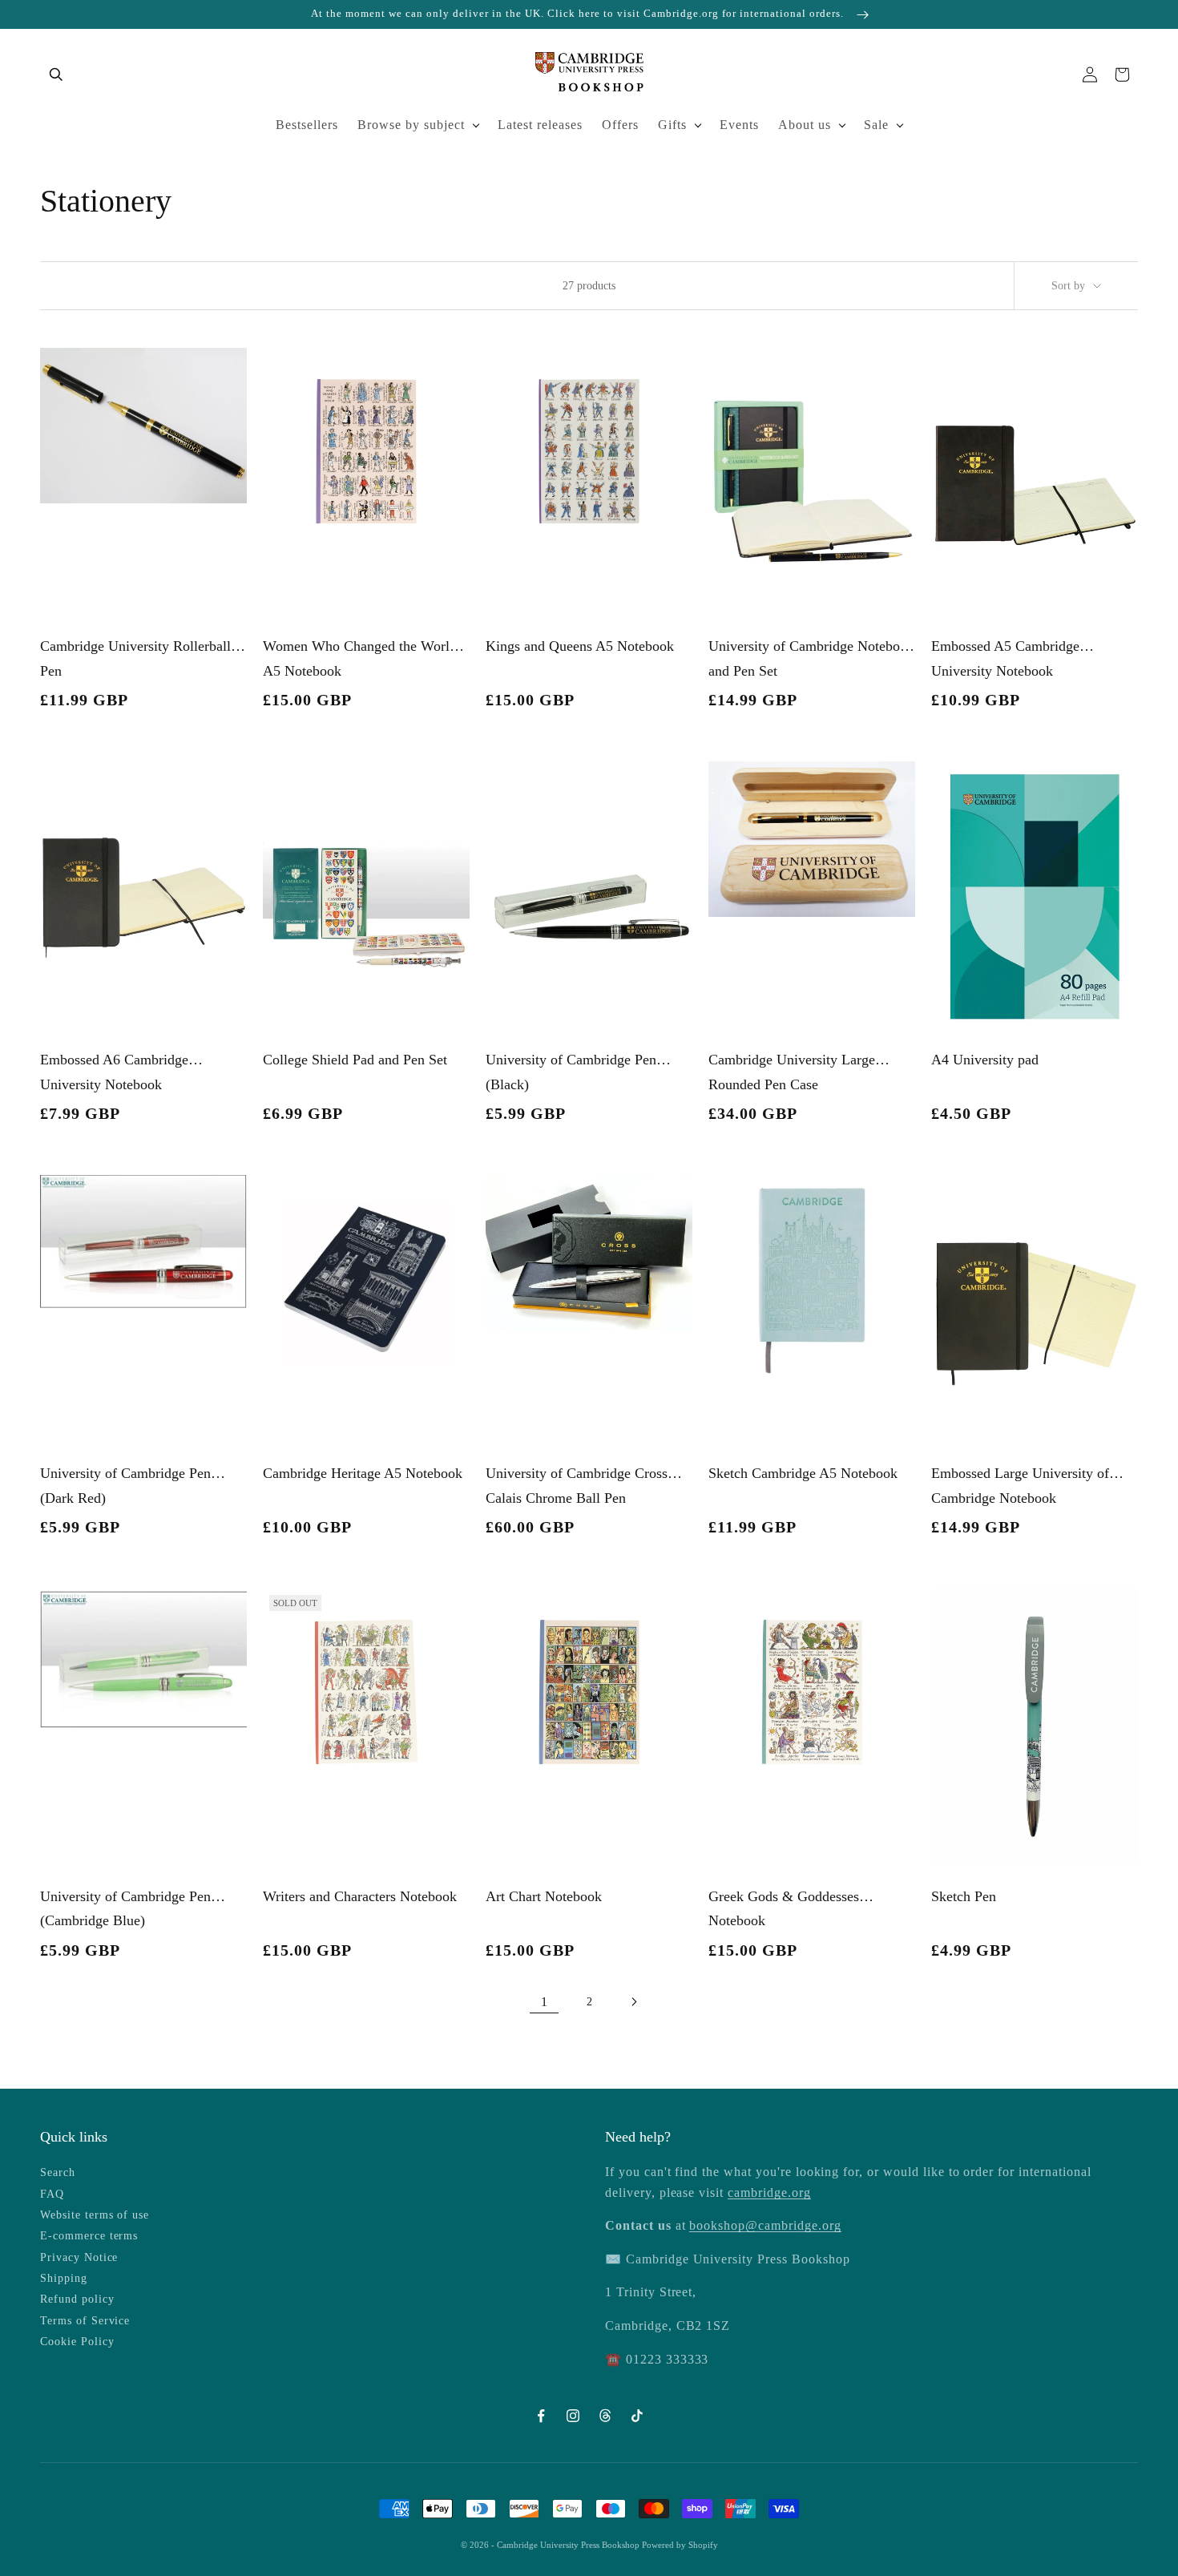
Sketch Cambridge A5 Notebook (803, 1473)
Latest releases (540, 125)
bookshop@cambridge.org (765, 2225)
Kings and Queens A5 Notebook (580, 646)
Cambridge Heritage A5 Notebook (363, 1473)
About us (805, 125)
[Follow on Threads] (605, 2416)
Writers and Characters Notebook (360, 1896)
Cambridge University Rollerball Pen (135, 658)
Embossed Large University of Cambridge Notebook (1020, 1486)
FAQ (52, 2194)
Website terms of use (95, 2215)
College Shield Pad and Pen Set (355, 1060)
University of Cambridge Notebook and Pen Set (811, 658)
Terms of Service (85, 2321)
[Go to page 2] (634, 2002)
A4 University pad (985, 1060)
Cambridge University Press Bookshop (569, 2545)
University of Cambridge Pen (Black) (571, 1072)
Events (739, 125)
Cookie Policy (77, 2342)
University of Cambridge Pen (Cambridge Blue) (125, 1909)
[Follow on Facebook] (541, 2416)
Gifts (672, 125)
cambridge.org (769, 2192)
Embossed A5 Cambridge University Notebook (1005, 658)
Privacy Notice (79, 2257)
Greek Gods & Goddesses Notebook (784, 1909)
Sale (876, 125)
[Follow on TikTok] (637, 2416)
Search (58, 2172)
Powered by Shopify (680, 2545)
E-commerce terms (89, 2236)
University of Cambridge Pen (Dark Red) (125, 1486)
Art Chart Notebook (544, 1896)
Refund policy (77, 2299)
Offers (620, 125)
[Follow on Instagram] (573, 2416)
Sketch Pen (964, 1896)
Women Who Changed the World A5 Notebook (360, 658)
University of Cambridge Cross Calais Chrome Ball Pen (577, 1486)
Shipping (64, 2278)
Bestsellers (307, 125)
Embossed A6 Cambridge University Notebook (114, 1072)
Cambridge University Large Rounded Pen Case (792, 1072)
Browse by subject (411, 125)
